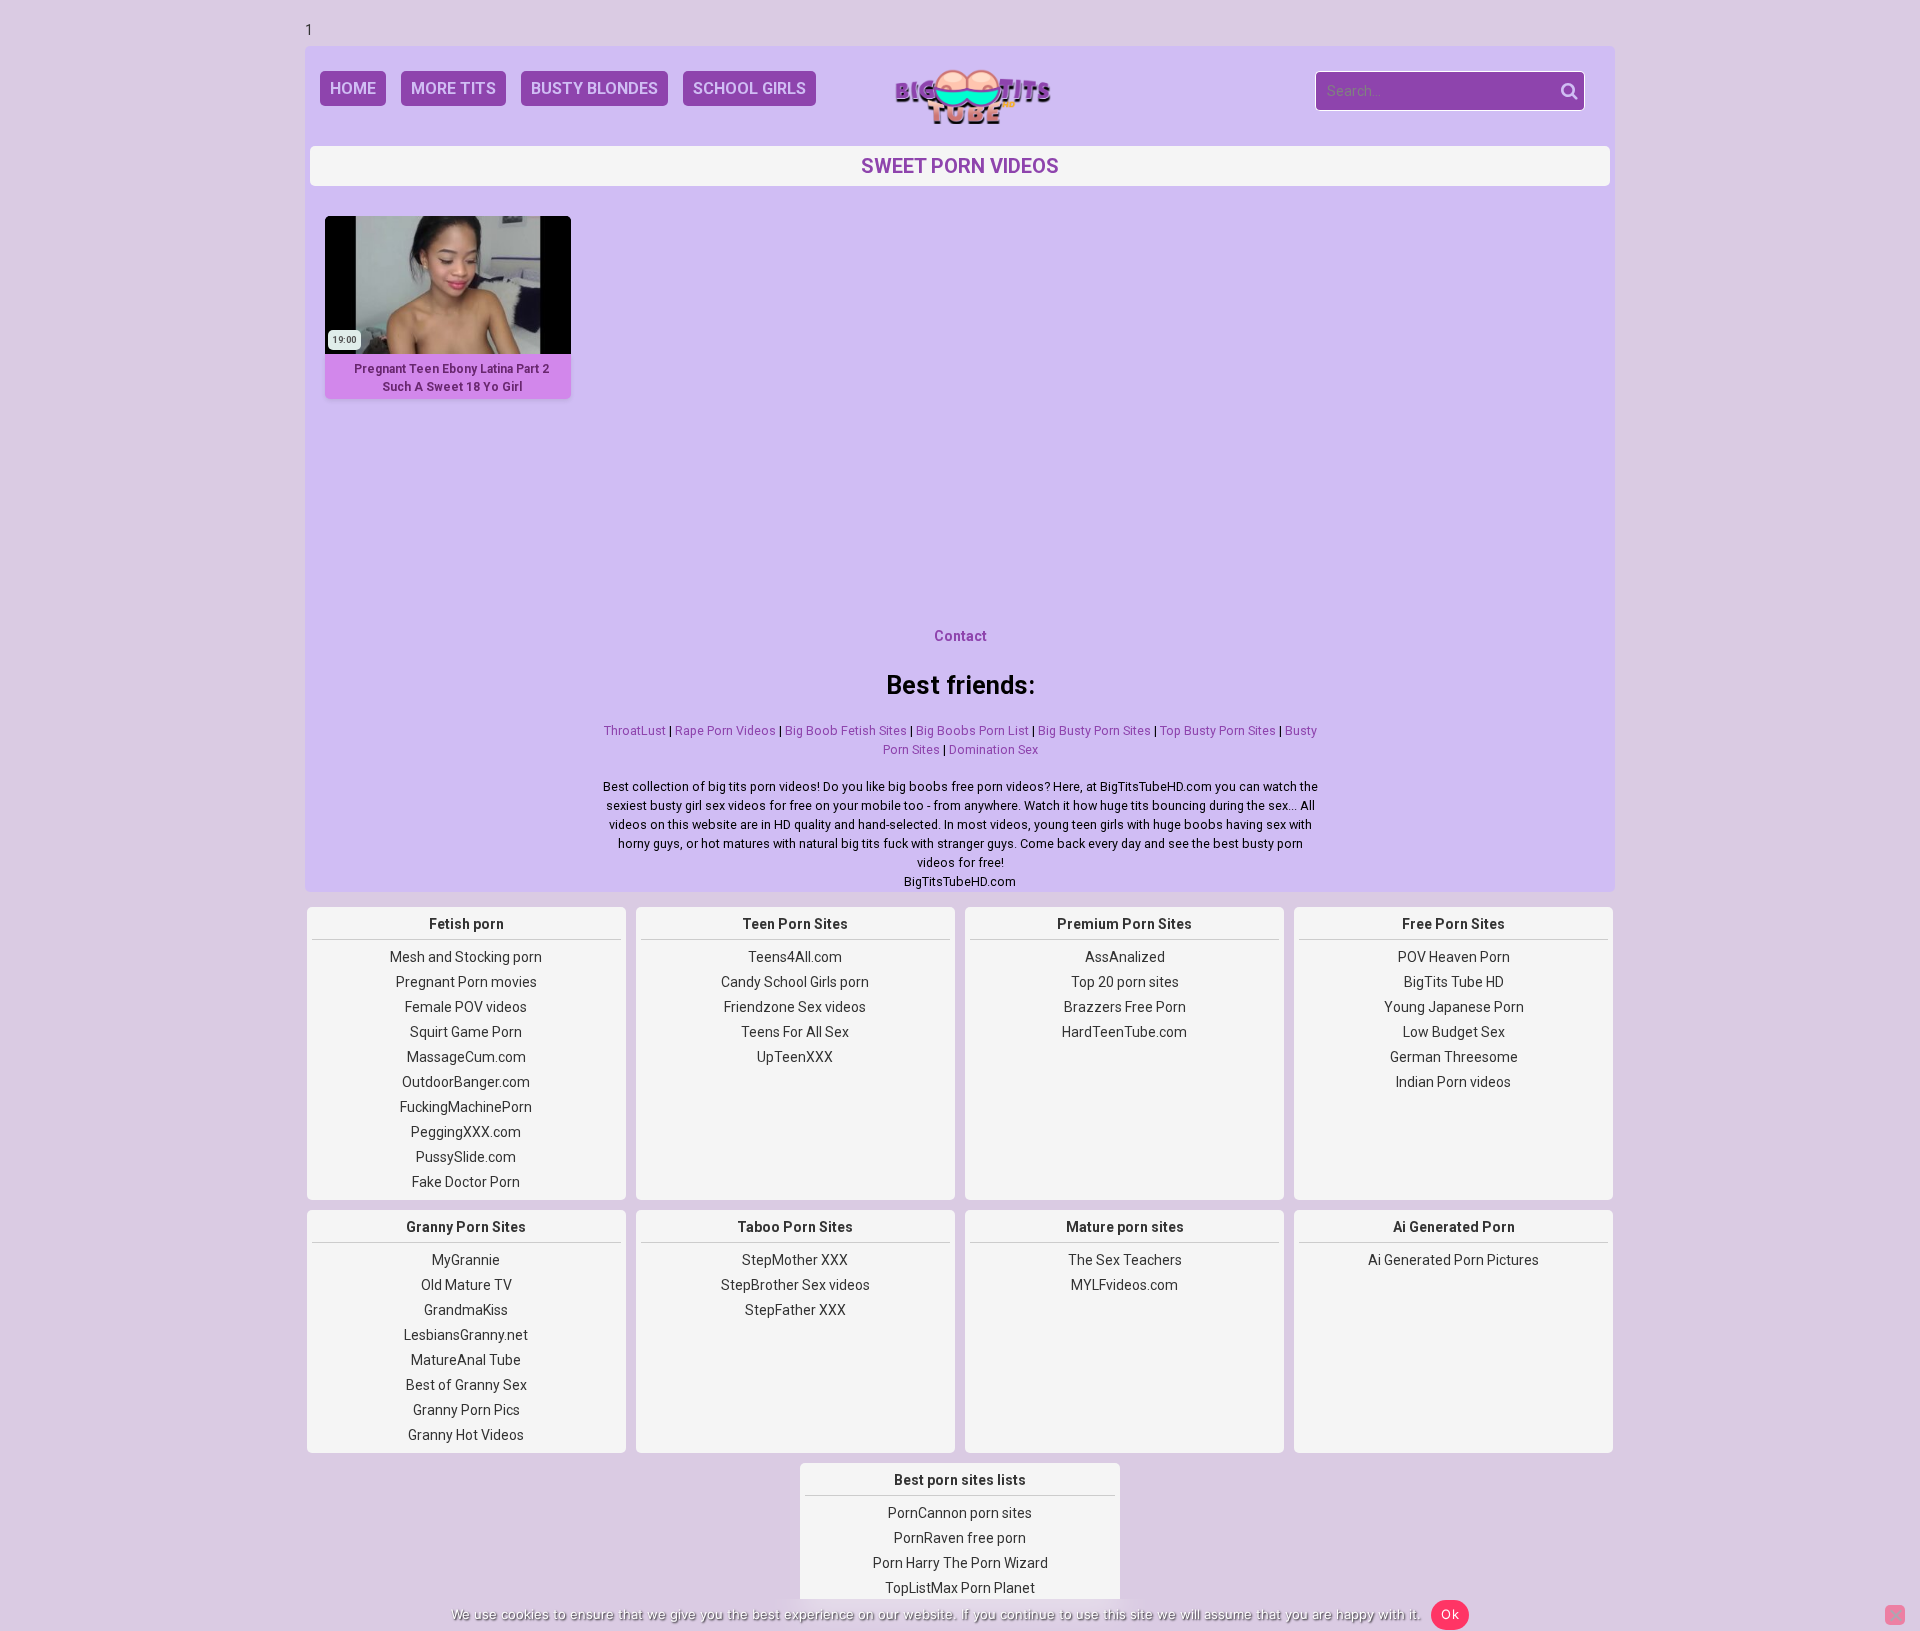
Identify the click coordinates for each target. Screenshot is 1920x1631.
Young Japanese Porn (1454, 1007)
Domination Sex (993, 749)
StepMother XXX (795, 1260)
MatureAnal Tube (466, 1360)
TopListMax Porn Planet (960, 1588)
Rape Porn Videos (725, 730)
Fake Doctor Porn (466, 1182)
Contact (960, 636)
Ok (1450, 1614)
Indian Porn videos (1453, 1082)
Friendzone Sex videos (795, 1007)
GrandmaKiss (466, 1310)
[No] (1895, 1615)
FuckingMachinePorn (466, 1107)
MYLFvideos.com (1124, 1285)
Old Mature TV (466, 1285)
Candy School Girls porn (795, 982)
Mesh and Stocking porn (466, 957)
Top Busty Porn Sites (1218, 730)
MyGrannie (466, 1260)
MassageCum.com (466, 1057)
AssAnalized (1125, 957)
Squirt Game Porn (466, 1032)
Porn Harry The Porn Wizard (960, 1563)
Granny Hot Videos (466, 1435)
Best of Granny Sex (466, 1385)
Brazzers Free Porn (1125, 1007)
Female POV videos (466, 1007)
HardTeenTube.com (1124, 1032)
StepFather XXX (795, 1310)
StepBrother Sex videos (795, 1285)
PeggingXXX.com (466, 1132)
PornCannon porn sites (960, 1513)
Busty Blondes (594, 88)
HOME (353, 88)
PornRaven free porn (960, 1538)
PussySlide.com (466, 1157)
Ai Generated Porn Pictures (1453, 1260)
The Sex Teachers (1125, 1260)
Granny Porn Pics (466, 1410)
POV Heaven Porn (1454, 957)
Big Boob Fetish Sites (846, 730)
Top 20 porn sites (1125, 982)
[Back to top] (1860, 1541)
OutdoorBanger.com (466, 1082)
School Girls (749, 88)
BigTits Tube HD (1454, 982)
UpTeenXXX (795, 1057)
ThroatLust (635, 730)
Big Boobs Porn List (972, 730)
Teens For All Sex (795, 1032)
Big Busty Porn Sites (1094, 730)
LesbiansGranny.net (466, 1335)
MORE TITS (453, 88)
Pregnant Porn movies (466, 982)
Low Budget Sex (1454, 1032)
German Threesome (1454, 1057)
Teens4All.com (795, 957)
